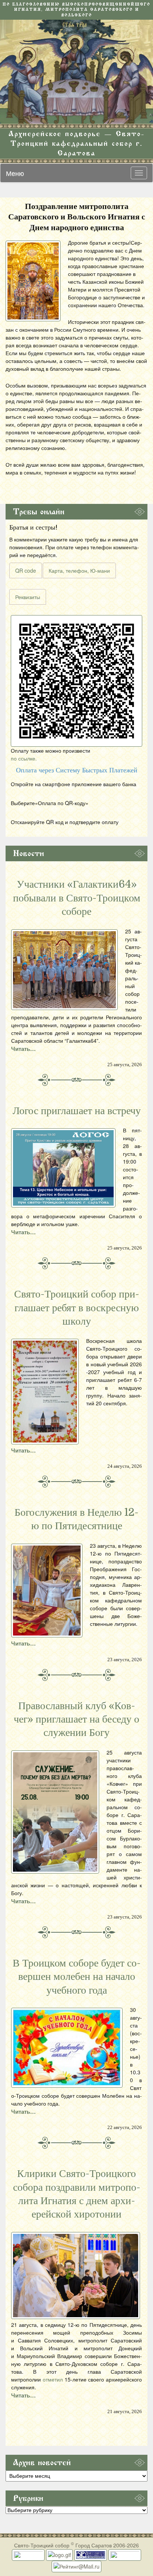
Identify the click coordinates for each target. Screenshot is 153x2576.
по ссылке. (24, 758)
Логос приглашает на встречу (77, 1111)
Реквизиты (28, 597)
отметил (53, 2379)
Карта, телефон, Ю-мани (79, 570)
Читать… (23, 1049)
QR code (26, 570)
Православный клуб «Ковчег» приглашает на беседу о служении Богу (76, 1719)
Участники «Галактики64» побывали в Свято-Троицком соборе (77, 898)
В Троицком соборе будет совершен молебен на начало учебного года (77, 1977)
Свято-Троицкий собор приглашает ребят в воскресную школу (77, 1308)
